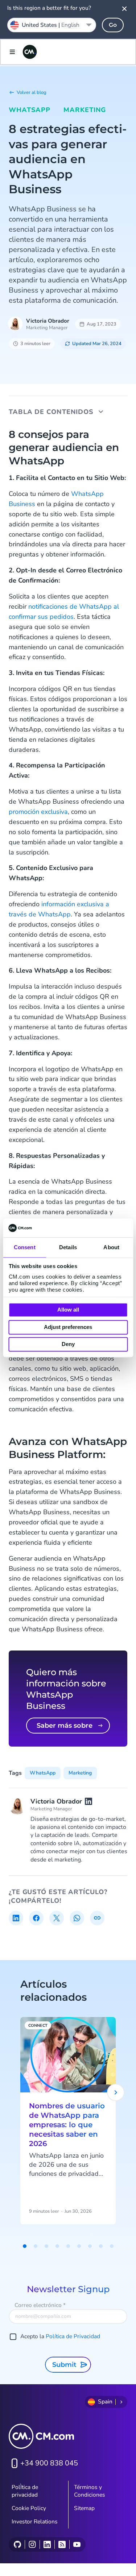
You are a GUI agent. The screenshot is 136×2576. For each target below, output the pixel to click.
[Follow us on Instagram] (32, 2544)
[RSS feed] (62, 2544)
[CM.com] (30, 52)
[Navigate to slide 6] (79, 2246)
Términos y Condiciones (90, 2491)
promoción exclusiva (38, 812)
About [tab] (111, 1248)
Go (113, 25)
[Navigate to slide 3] (46, 2246)
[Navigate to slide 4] (57, 2246)
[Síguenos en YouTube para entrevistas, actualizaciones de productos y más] (77, 2544)
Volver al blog (32, 92)
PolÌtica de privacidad (25, 2491)
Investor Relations (35, 2522)
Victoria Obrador (48, 321)
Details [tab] (68, 1248)
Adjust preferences (68, 1327)
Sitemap (84, 2508)
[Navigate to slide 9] (112, 2246)
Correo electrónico (40, 2305)
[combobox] (52, 25)
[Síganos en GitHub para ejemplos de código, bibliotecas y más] (17, 2544)
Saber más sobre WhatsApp (65, 1728)
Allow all (68, 1310)
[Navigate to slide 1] (25, 2246)
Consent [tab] (25, 1248)
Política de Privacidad (73, 2336)
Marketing (85, 110)
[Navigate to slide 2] (36, 2246)
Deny (68, 1344)
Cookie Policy (29, 2508)
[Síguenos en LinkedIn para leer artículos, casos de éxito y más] (47, 2544)
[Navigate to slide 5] (68, 2246)
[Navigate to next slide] (116, 2092)
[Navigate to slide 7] (90, 2246)
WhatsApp (30, 110)
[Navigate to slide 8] (101, 2246)
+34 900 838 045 (49, 2463)
